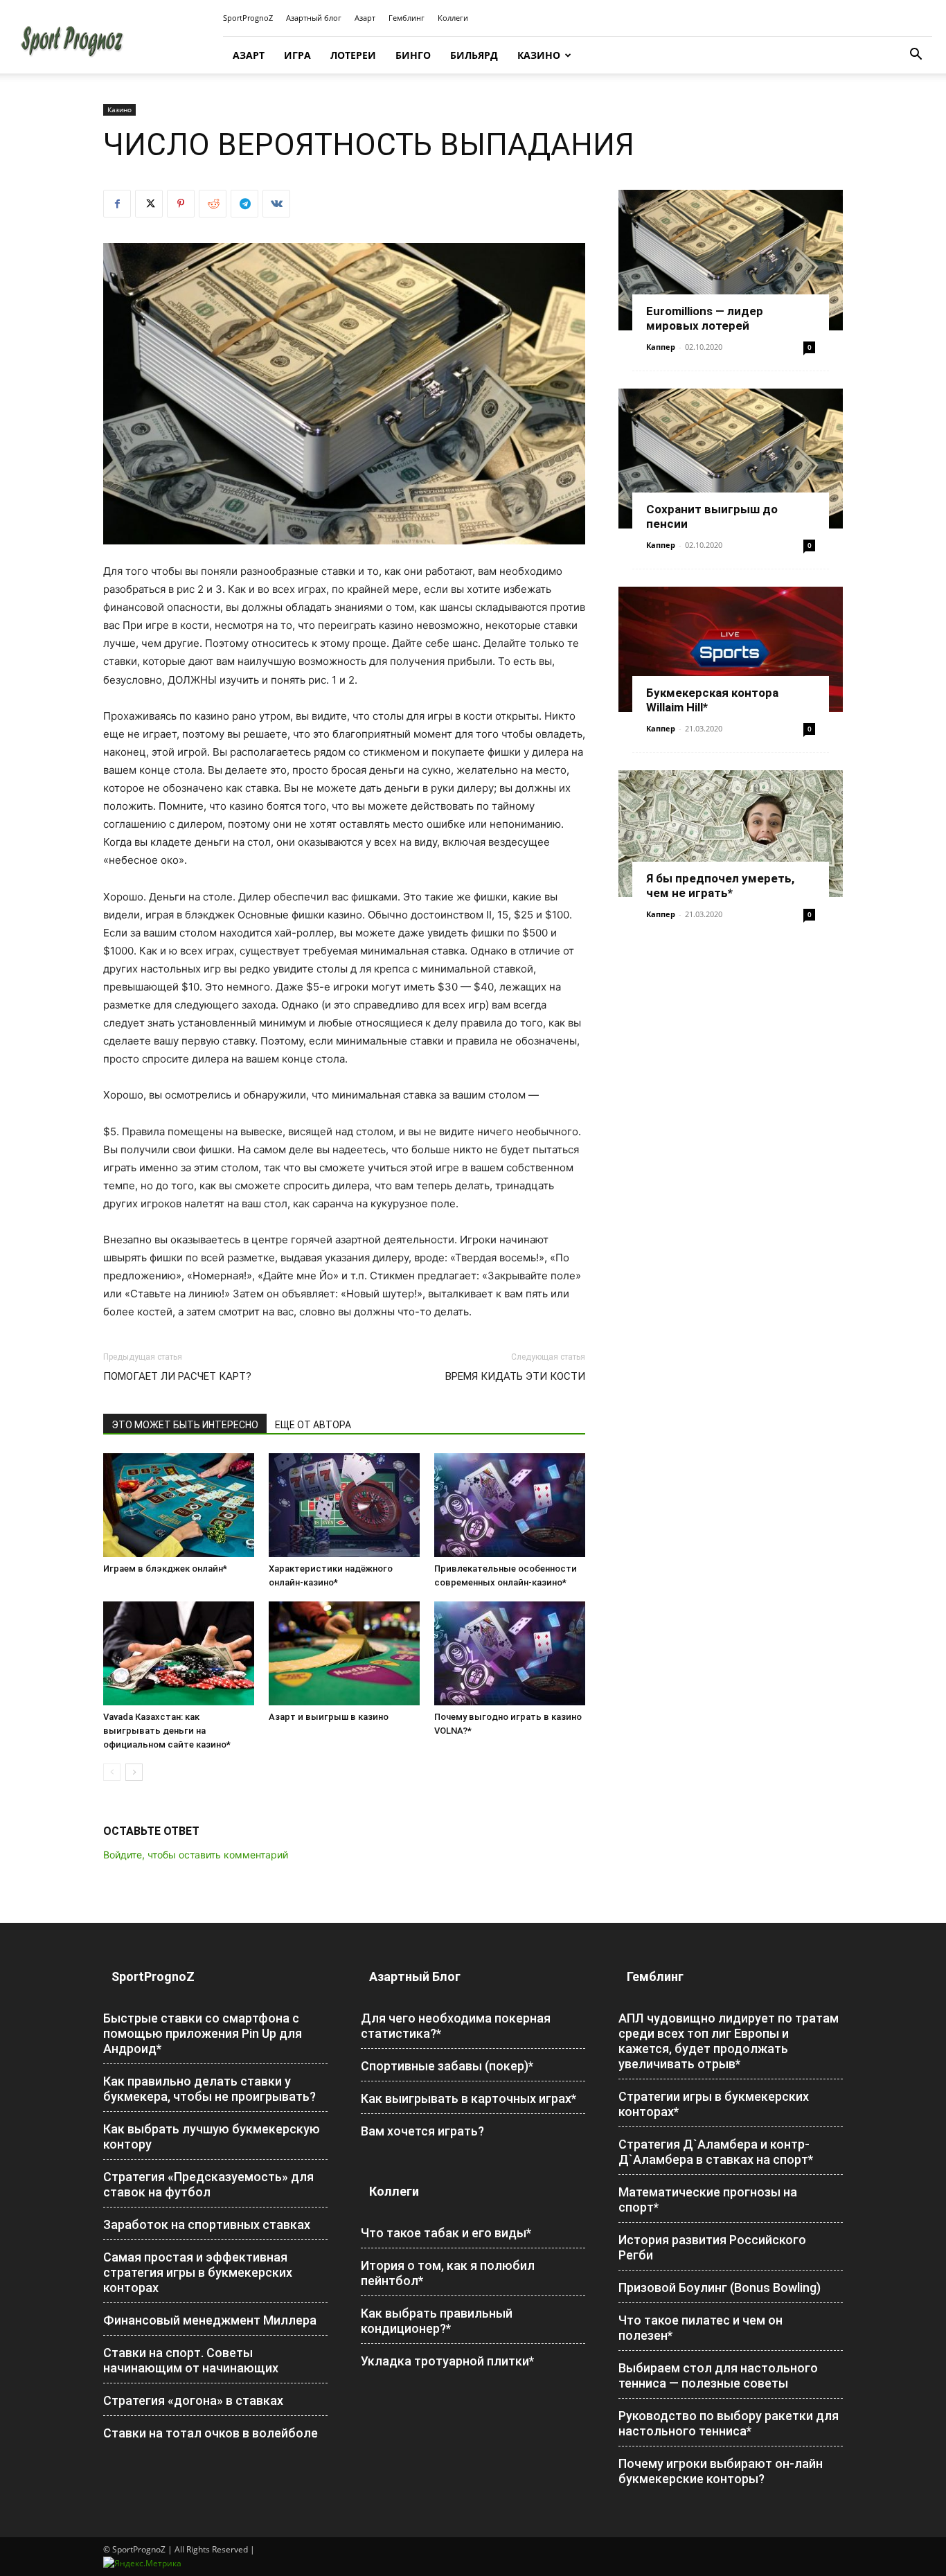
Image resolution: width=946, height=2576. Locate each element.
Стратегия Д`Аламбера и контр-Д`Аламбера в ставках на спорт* (716, 2152)
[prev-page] (112, 1772)
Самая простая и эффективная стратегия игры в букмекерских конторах (198, 2272)
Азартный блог (314, 18)
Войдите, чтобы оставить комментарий (196, 1855)
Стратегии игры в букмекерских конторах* (714, 2104)
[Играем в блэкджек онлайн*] (179, 1505)
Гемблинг (407, 18)
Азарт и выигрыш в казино (329, 1717)
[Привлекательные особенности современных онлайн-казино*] (510, 1505)
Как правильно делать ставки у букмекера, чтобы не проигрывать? (209, 2089)
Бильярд (474, 55)
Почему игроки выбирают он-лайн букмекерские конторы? (721, 2471)
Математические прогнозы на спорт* (708, 2200)
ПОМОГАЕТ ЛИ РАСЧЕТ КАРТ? (177, 1376)
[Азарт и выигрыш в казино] (344, 1653)
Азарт (365, 18)
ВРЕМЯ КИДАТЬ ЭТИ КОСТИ (515, 1376)
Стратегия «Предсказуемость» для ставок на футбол (208, 2184)
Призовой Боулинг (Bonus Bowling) (720, 2288)
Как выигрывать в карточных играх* (468, 2098)
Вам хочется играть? (422, 2131)
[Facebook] (117, 204)
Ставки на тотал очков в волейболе (211, 2433)
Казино (539, 55)
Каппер (661, 347)
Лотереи (353, 55)
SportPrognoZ (248, 18)
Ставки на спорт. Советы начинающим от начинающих (191, 2360)
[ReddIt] (213, 204)
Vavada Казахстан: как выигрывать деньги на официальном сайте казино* (167, 1731)
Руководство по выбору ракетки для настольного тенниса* (729, 2423)
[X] (149, 204)
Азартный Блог (415, 1977)
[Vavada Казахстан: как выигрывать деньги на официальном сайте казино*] (179, 1653)
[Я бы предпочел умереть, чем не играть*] (731, 834)
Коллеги (453, 18)
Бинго (413, 55)
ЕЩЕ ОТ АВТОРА (313, 1425)
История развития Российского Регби (712, 2247)
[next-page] (134, 1772)
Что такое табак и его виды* (446, 2233)
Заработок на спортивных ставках (207, 2224)
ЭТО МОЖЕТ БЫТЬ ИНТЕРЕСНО (185, 1425)
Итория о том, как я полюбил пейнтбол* (448, 2273)
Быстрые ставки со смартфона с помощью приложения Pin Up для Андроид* (203, 2033)
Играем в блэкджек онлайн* (165, 1569)
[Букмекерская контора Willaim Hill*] (731, 649)
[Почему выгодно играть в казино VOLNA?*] (510, 1653)
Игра (297, 55)
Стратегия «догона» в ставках (193, 2400)
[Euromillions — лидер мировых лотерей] (731, 260)
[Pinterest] (181, 204)
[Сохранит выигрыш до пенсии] (731, 459)
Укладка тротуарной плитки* (447, 2361)
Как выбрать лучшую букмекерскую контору (212, 2137)
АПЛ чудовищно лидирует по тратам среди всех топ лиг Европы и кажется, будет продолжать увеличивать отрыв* (729, 2041)
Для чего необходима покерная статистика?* (456, 2026)
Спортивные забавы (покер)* (447, 2066)
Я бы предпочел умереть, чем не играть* (720, 886)
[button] (916, 56)
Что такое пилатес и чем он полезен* (700, 2328)
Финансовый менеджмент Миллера (210, 2320)
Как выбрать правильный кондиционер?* (437, 2321)
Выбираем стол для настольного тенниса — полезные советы (718, 2375)
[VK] (276, 204)
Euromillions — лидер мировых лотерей (705, 318)
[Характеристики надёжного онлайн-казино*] (344, 1505)
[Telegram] (244, 204)
